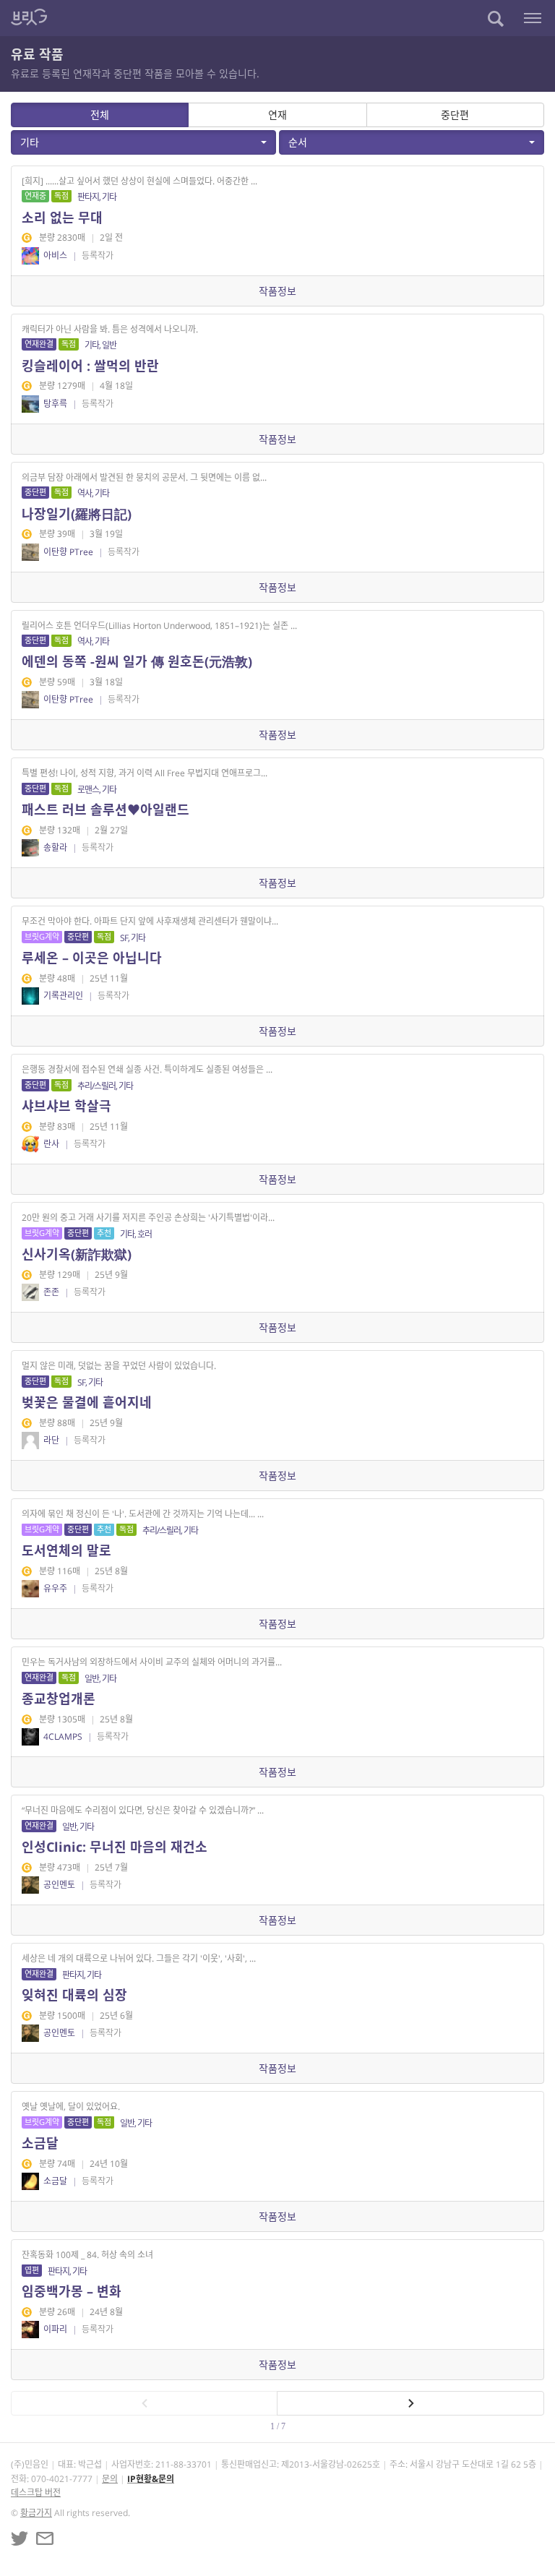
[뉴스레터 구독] (45, 2538)
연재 (277, 115)
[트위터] (20, 2538)
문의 (110, 2479)
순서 (298, 142)
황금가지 (36, 2513)
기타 (30, 142)
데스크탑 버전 (36, 2493)
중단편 (455, 115)
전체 (100, 115)
